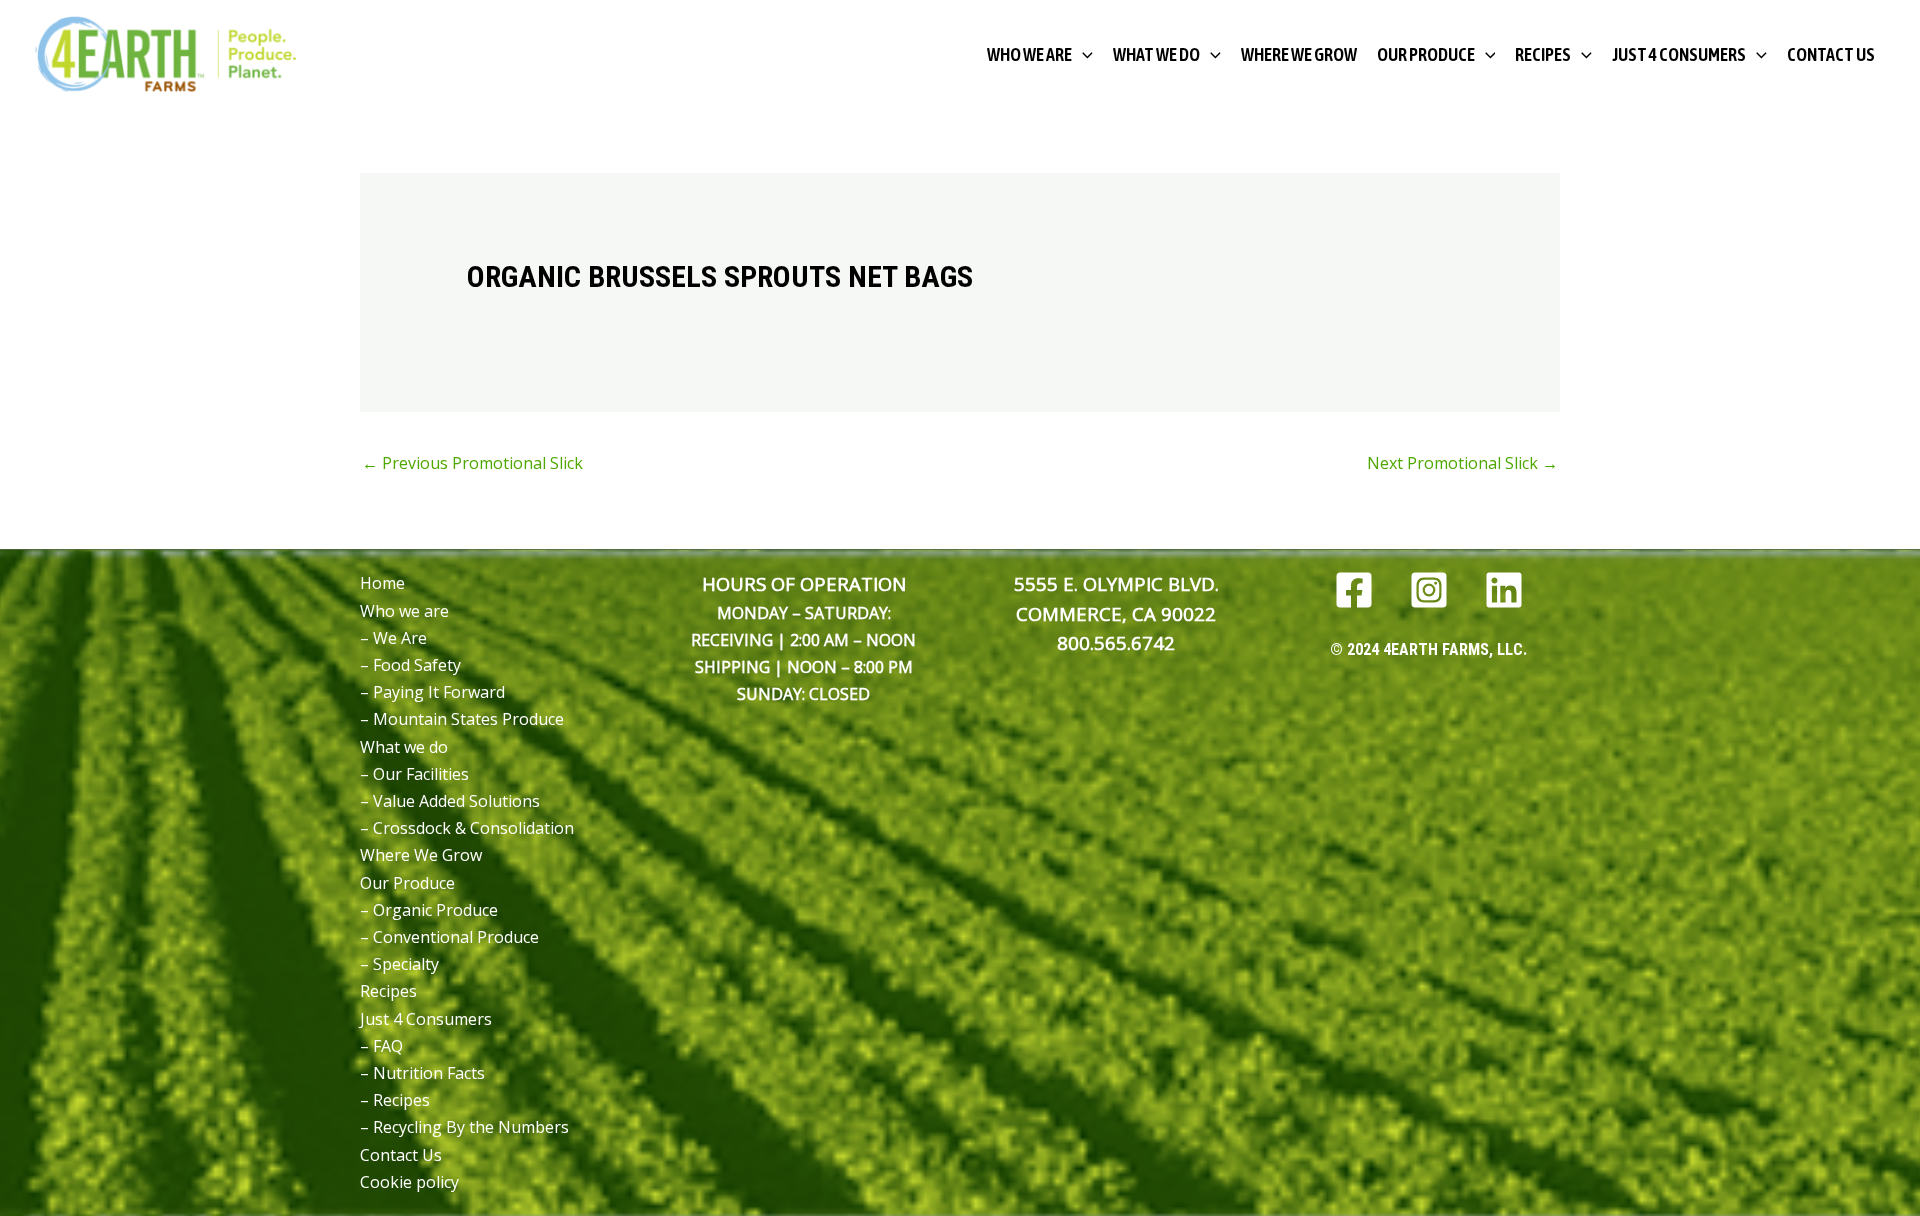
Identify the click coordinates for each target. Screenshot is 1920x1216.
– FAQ (381, 1046)
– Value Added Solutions (450, 801)
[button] (1082, 55)
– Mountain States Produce (462, 719)
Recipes (388, 991)
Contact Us (1831, 54)
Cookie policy (409, 1182)
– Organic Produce (429, 910)
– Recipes (395, 1100)
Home (382, 583)
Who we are (404, 611)
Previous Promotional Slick (472, 463)
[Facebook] (1354, 590)
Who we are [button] (1029, 54)
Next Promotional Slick (1462, 463)
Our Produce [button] (1426, 54)
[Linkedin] (1504, 590)
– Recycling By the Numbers (464, 1127)
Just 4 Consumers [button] (1679, 54)
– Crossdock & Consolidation (467, 828)
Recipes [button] (1543, 54)
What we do (404, 747)
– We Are (393, 638)
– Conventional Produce (449, 937)
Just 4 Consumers (426, 1019)
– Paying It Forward (432, 692)
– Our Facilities (414, 774)
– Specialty (399, 964)
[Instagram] (1429, 590)
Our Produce (407, 883)
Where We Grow (1299, 54)
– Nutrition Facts (422, 1073)
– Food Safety (410, 665)
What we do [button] (1156, 54)
